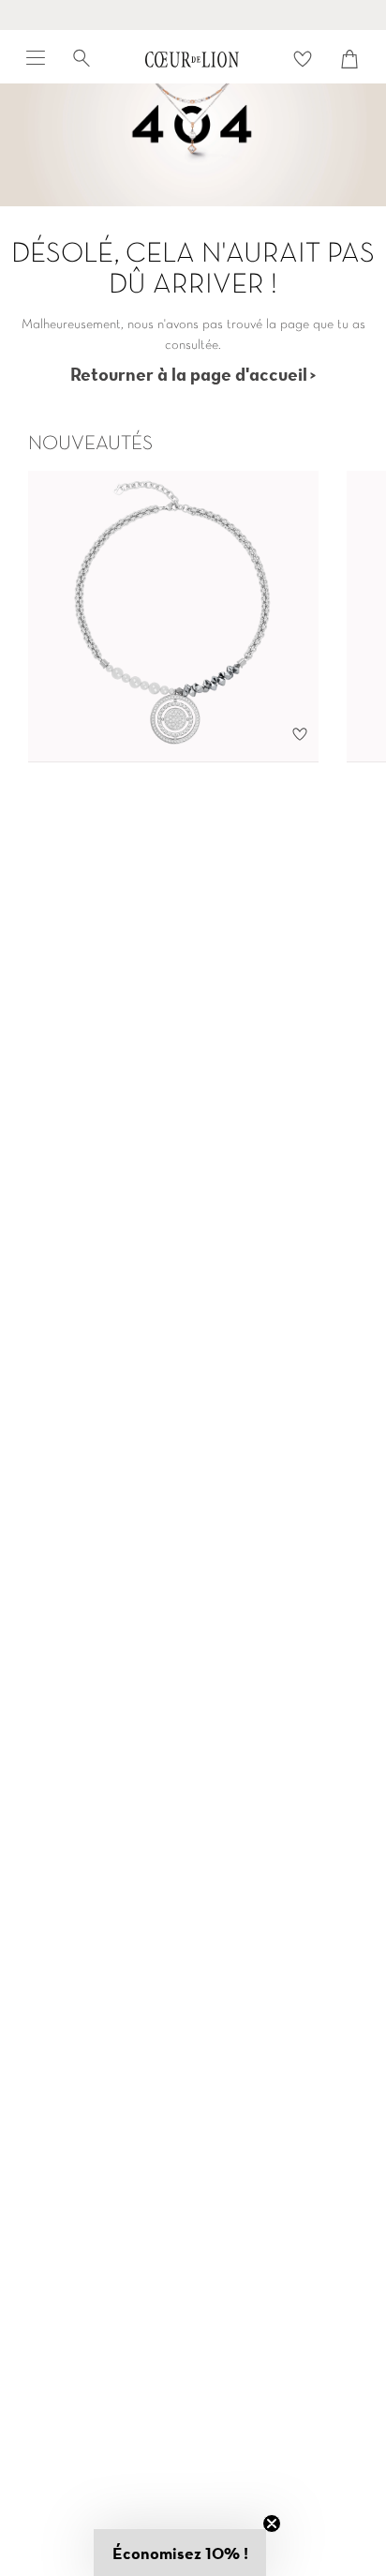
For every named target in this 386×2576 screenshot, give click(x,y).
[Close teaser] (272, 2523)
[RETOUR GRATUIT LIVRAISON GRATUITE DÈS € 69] (193, 15)
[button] (180, 2553)
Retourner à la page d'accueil (189, 374)
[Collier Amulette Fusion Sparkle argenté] (173, 617)
